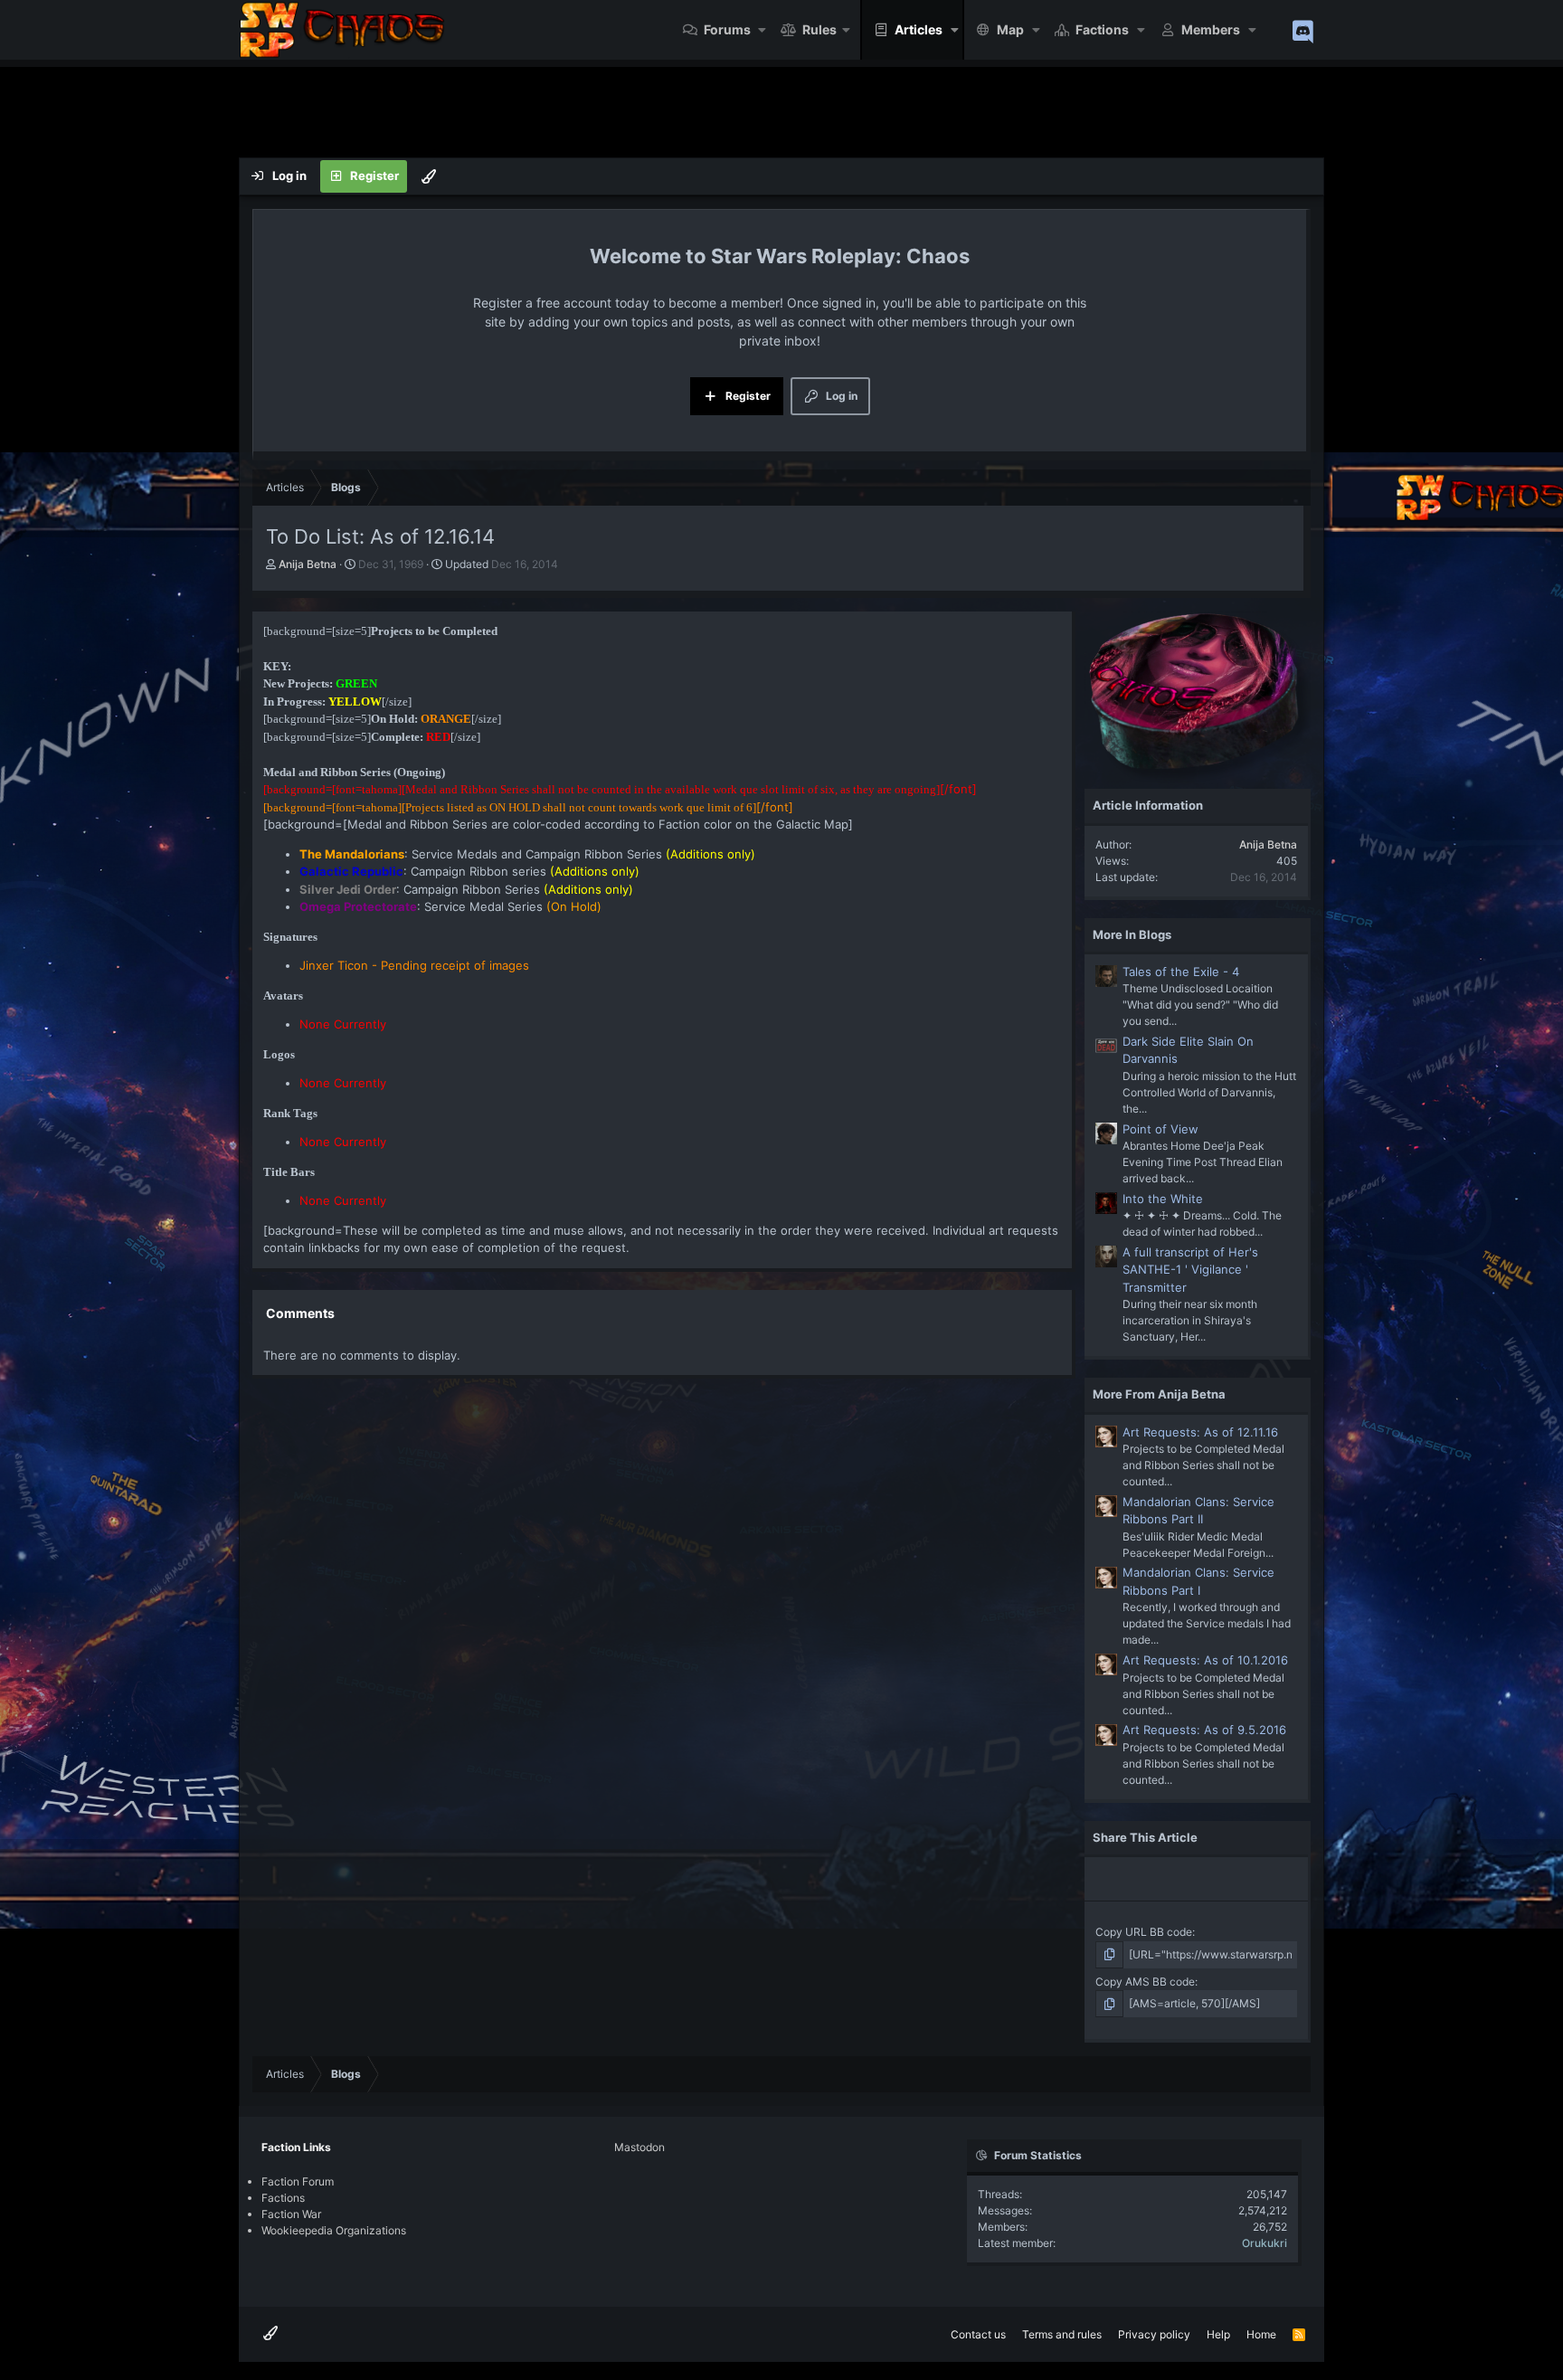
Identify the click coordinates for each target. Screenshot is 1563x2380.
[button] (763, 30)
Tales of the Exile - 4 (1181, 972)
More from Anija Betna (1159, 1394)
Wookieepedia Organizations (334, 2230)
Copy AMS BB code (1145, 1982)
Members (1211, 29)
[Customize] (429, 176)
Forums (727, 29)
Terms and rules (1062, 2334)
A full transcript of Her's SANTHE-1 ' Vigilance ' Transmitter (1190, 1270)
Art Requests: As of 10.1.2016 (1205, 1660)
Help (1218, 2334)
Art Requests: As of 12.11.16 (1200, 1432)
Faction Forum (298, 2181)
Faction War (291, 2214)
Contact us (978, 2334)
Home (1261, 2334)
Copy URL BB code (1144, 1932)
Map (1010, 29)
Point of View (1160, 1129)
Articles (919, 29)
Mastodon (639, 2147)
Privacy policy (1154, 2334)
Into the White (1163, 1199)
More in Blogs (1132, 934)
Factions (1102, 29)
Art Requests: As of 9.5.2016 (1204, 1730)
